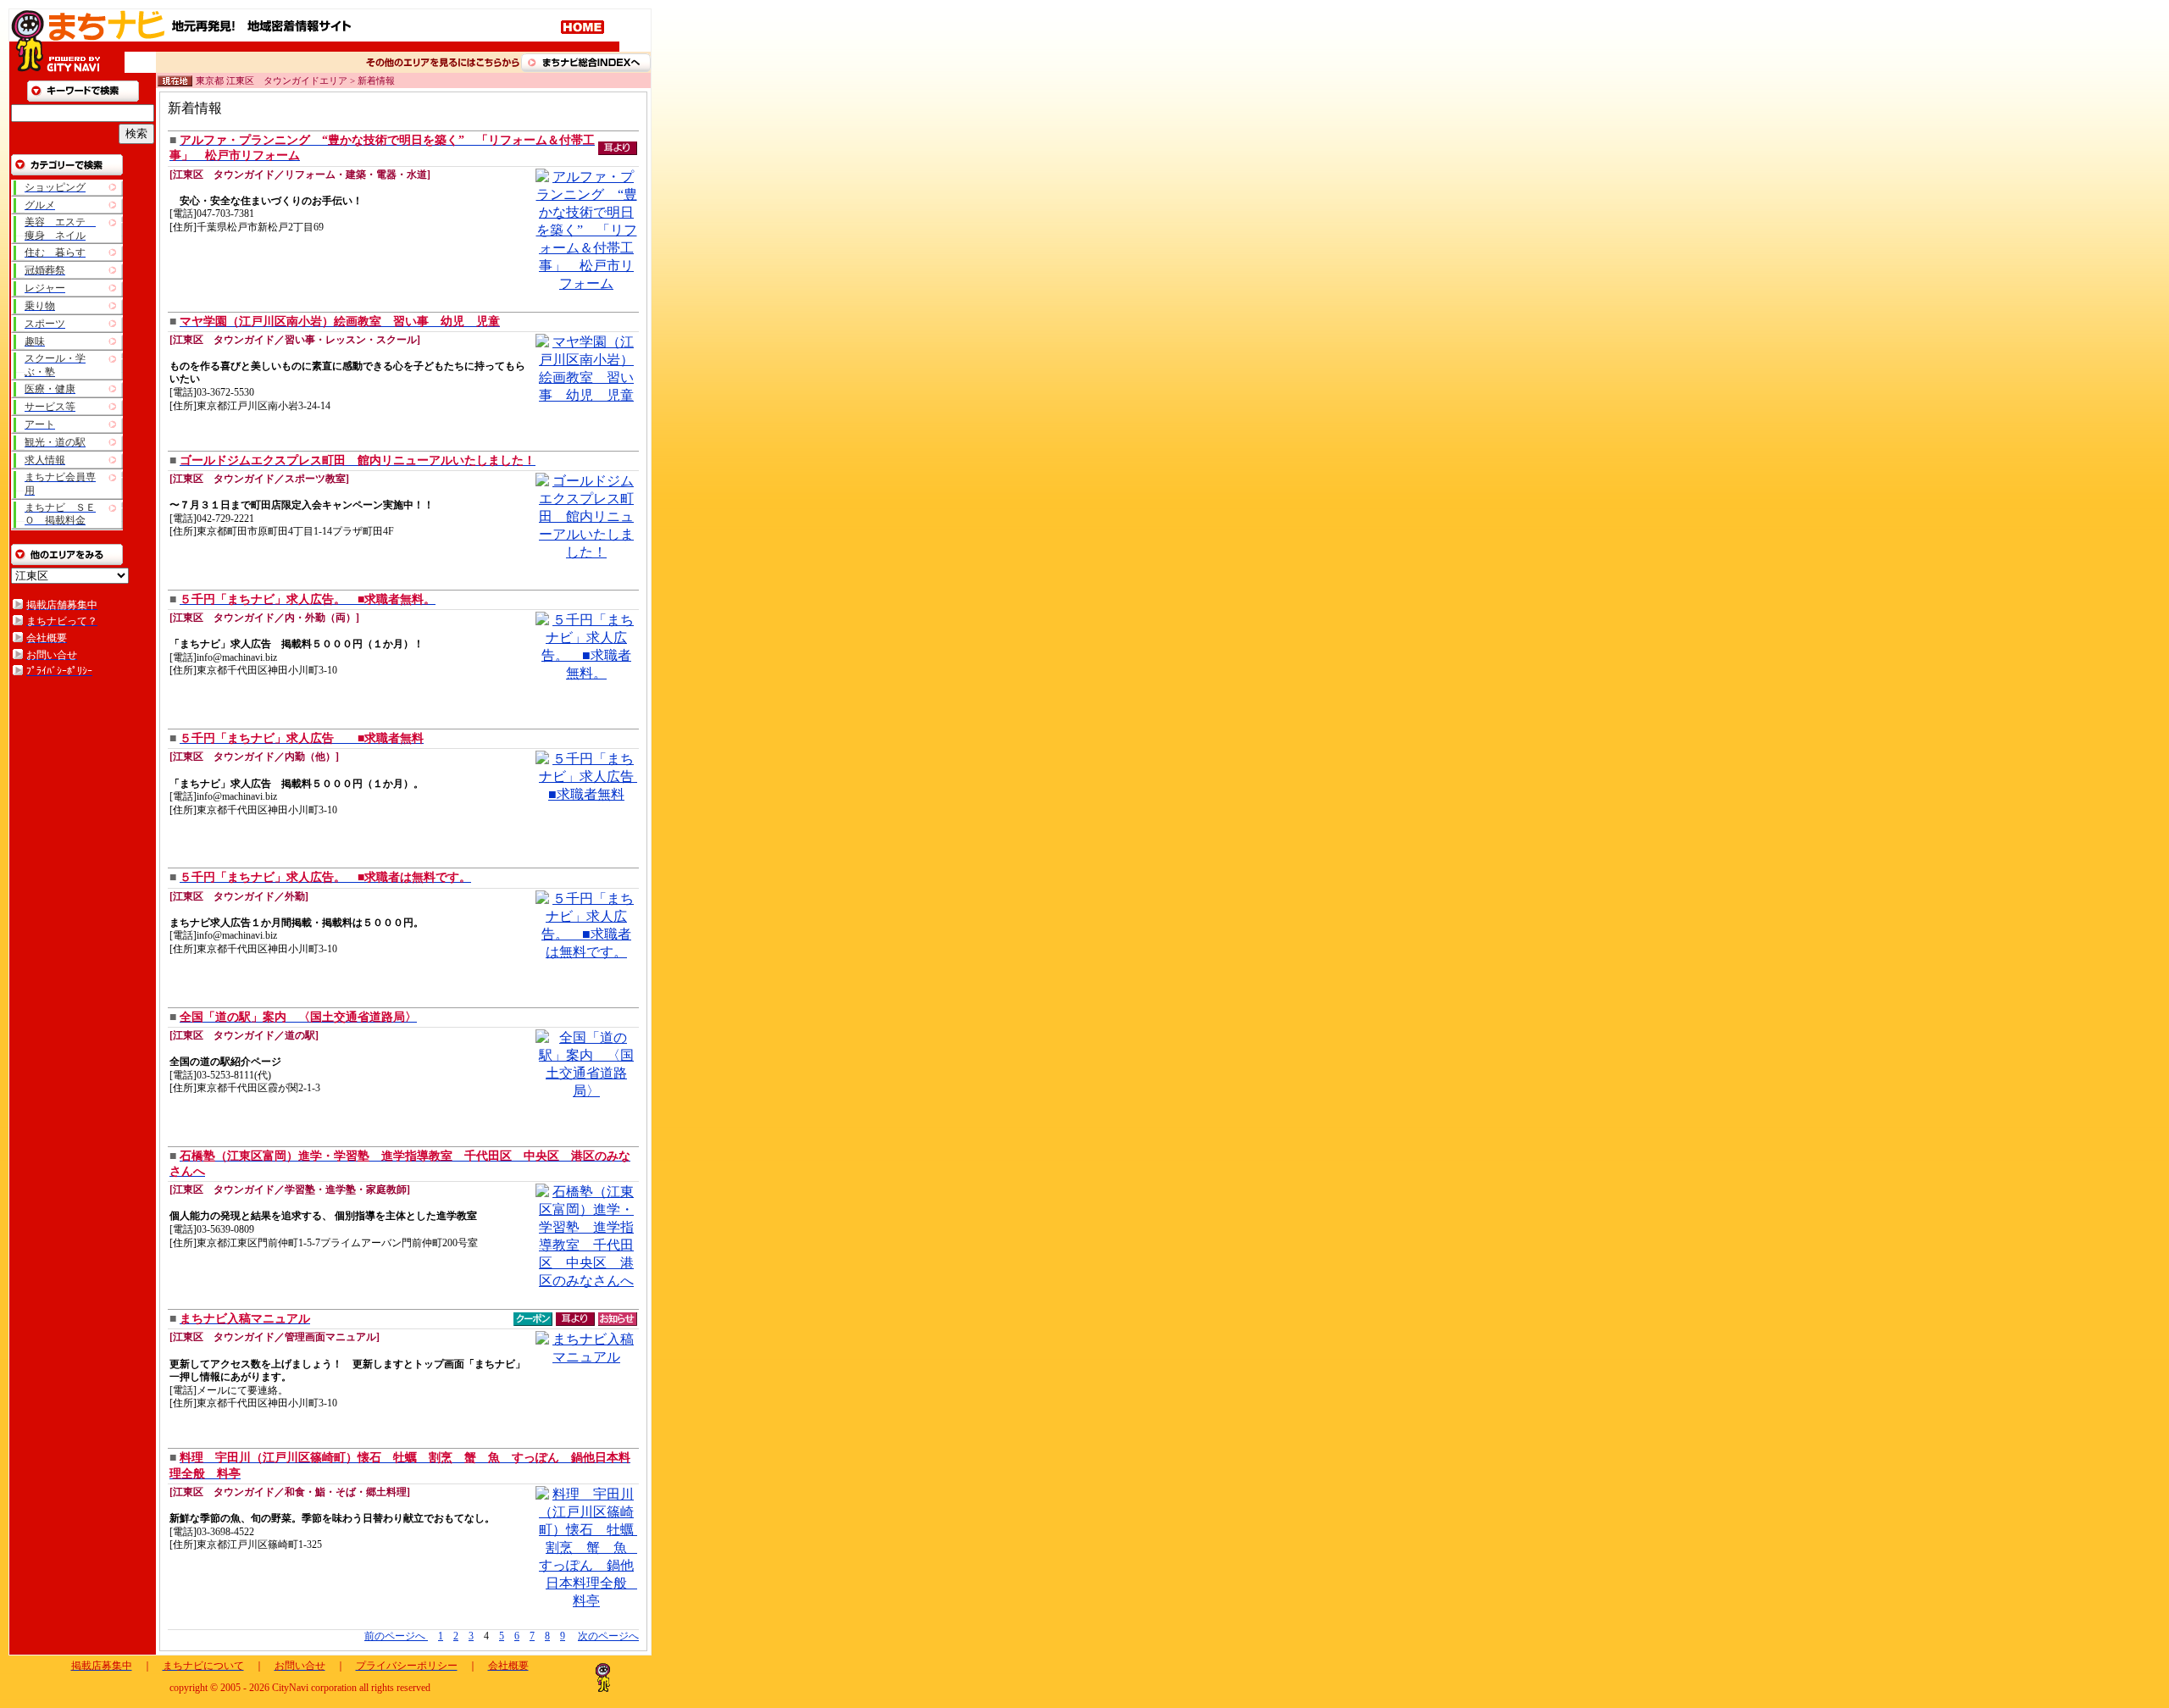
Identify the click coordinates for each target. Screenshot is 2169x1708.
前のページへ (396, 1636)
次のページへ (608, 1636)
